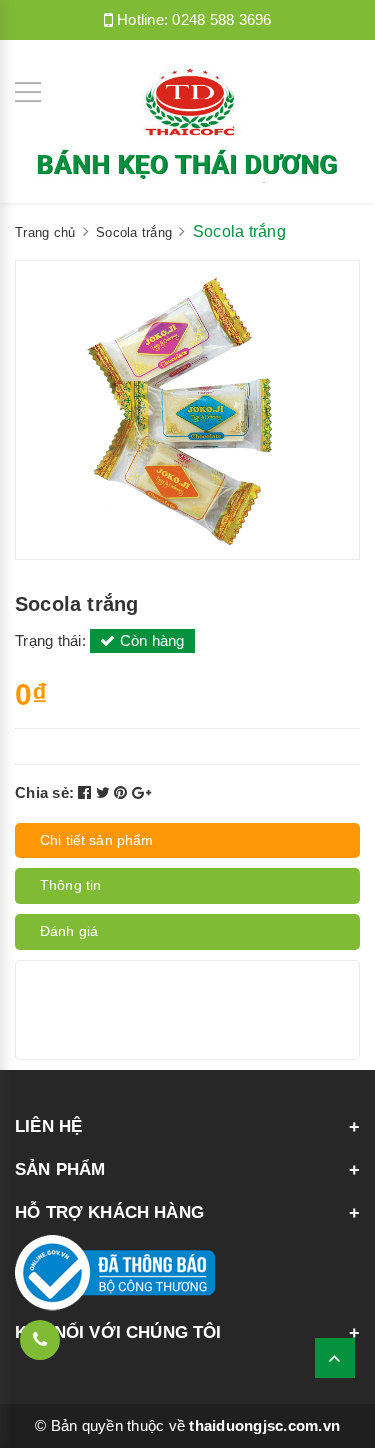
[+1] (141, 792)
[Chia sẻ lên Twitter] (105, 792)
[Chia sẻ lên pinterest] (123, 792)
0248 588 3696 (221, 19)
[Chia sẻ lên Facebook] (87, 792)
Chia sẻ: (44, 792)
